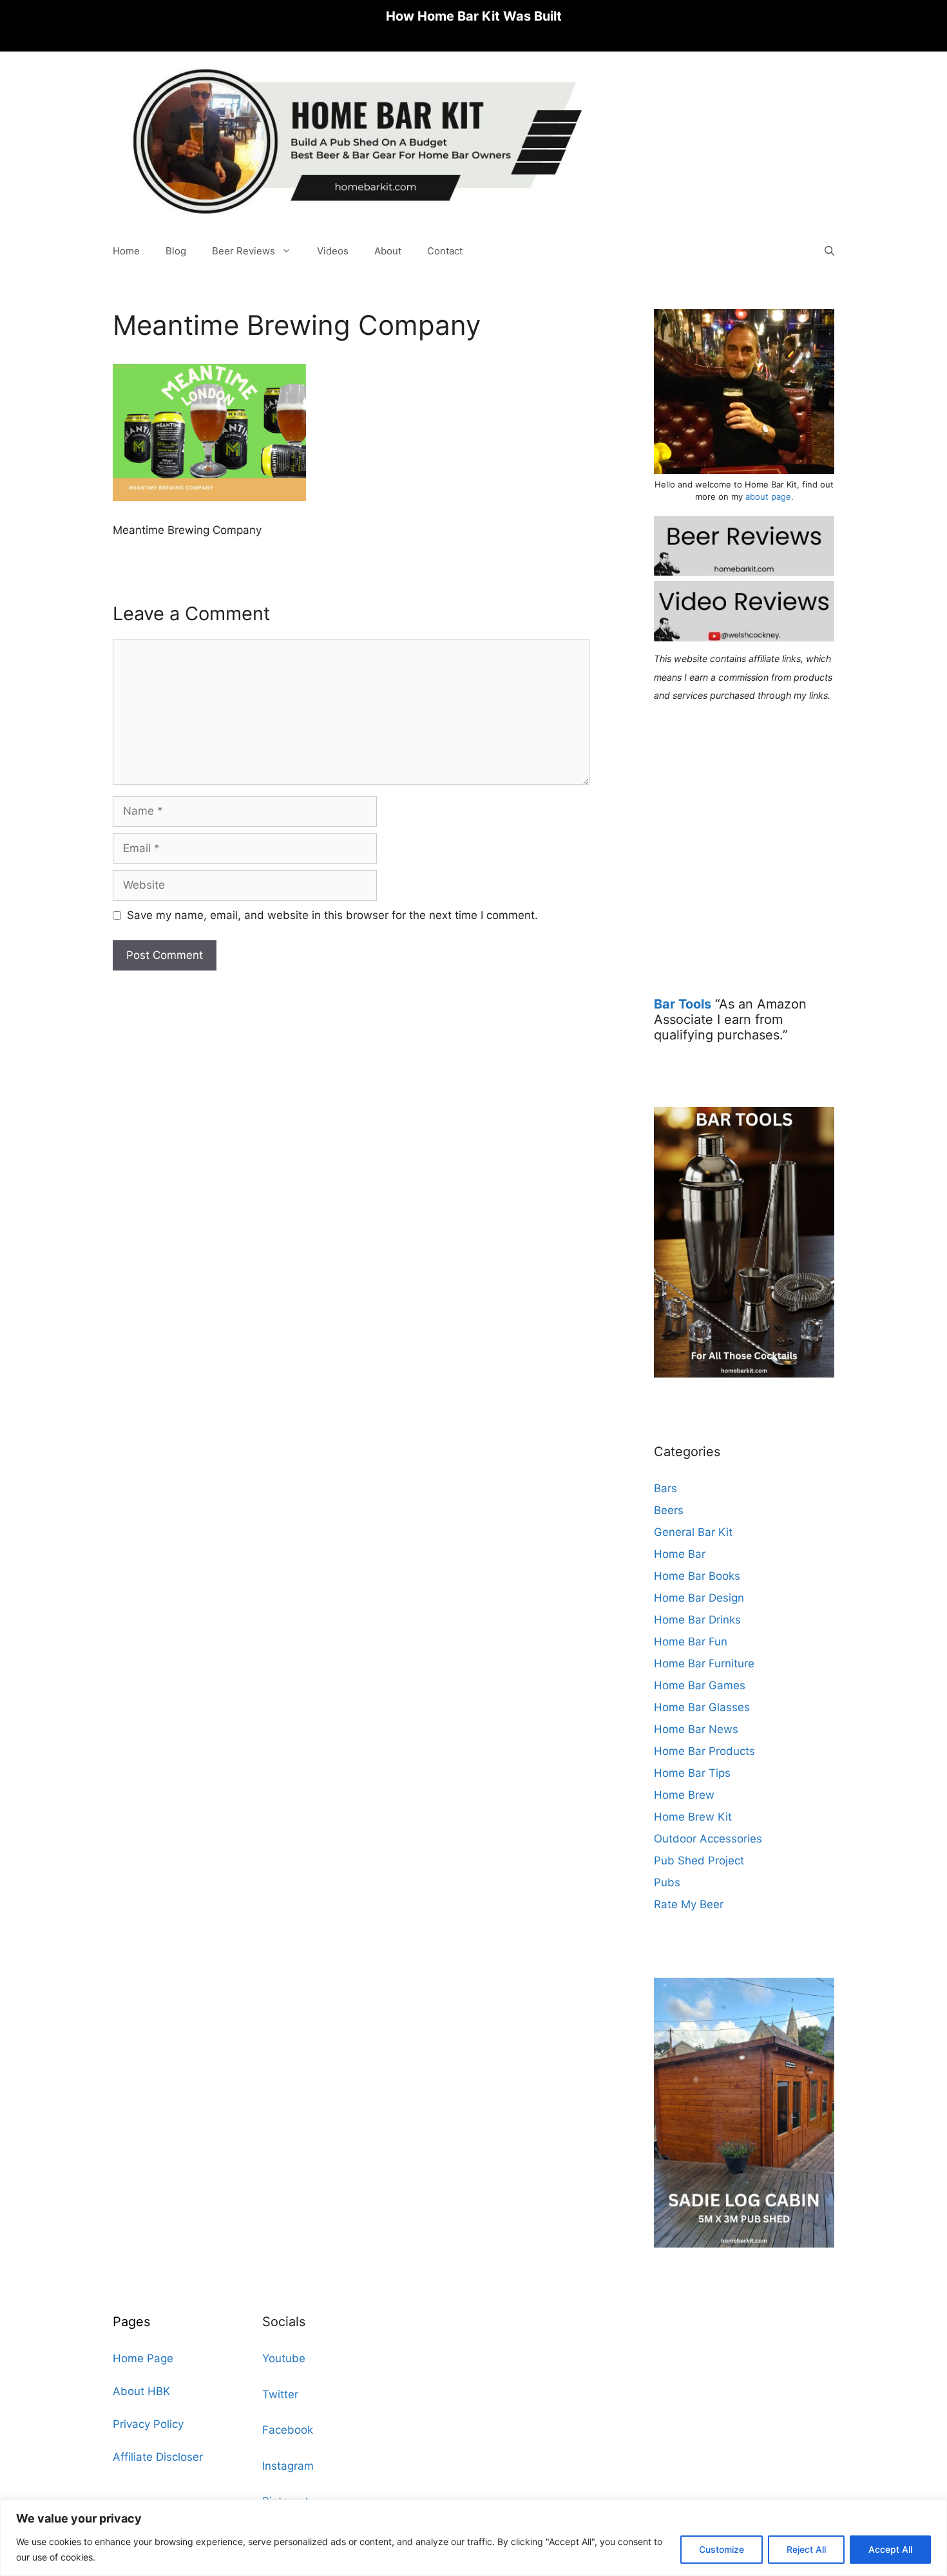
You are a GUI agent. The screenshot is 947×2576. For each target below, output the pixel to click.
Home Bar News (696, 1729)
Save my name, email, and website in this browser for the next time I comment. (332, 915)
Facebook (288, 2430)
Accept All (890, 2549)
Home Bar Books (697, 1576)
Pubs (667, 1882)
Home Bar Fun (691, 1642)
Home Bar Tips (692, 1773)
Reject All (806, 2549)
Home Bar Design (699, 1598)
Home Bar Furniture (704, 1663)
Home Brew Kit (693, 1817)
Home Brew (684, 1795)
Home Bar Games (700, 1685)
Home (126, 251)
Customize (722, 2549)
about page (768, 497)
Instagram (288, 2466)
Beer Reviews (244, 251)
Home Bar (680, 1554)
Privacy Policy (148, 2424)
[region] (473, 2538)
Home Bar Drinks (697, 1620)
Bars (665, 1488)
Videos (333, 251)
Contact (445, 251)
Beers (669, 1510)
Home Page (143, 2358)
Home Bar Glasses (702, 1707)
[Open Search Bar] (829, 251)
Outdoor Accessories (708, 1839)
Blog (176, 251)
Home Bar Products (704, 1751)
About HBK (141, 2391)
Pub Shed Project (699, 1861)
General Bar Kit (693, 1532)
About (388, 251)
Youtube (284, 2358)
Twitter (280, 2394)
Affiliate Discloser (158, 2457)
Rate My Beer (689, 1904)
